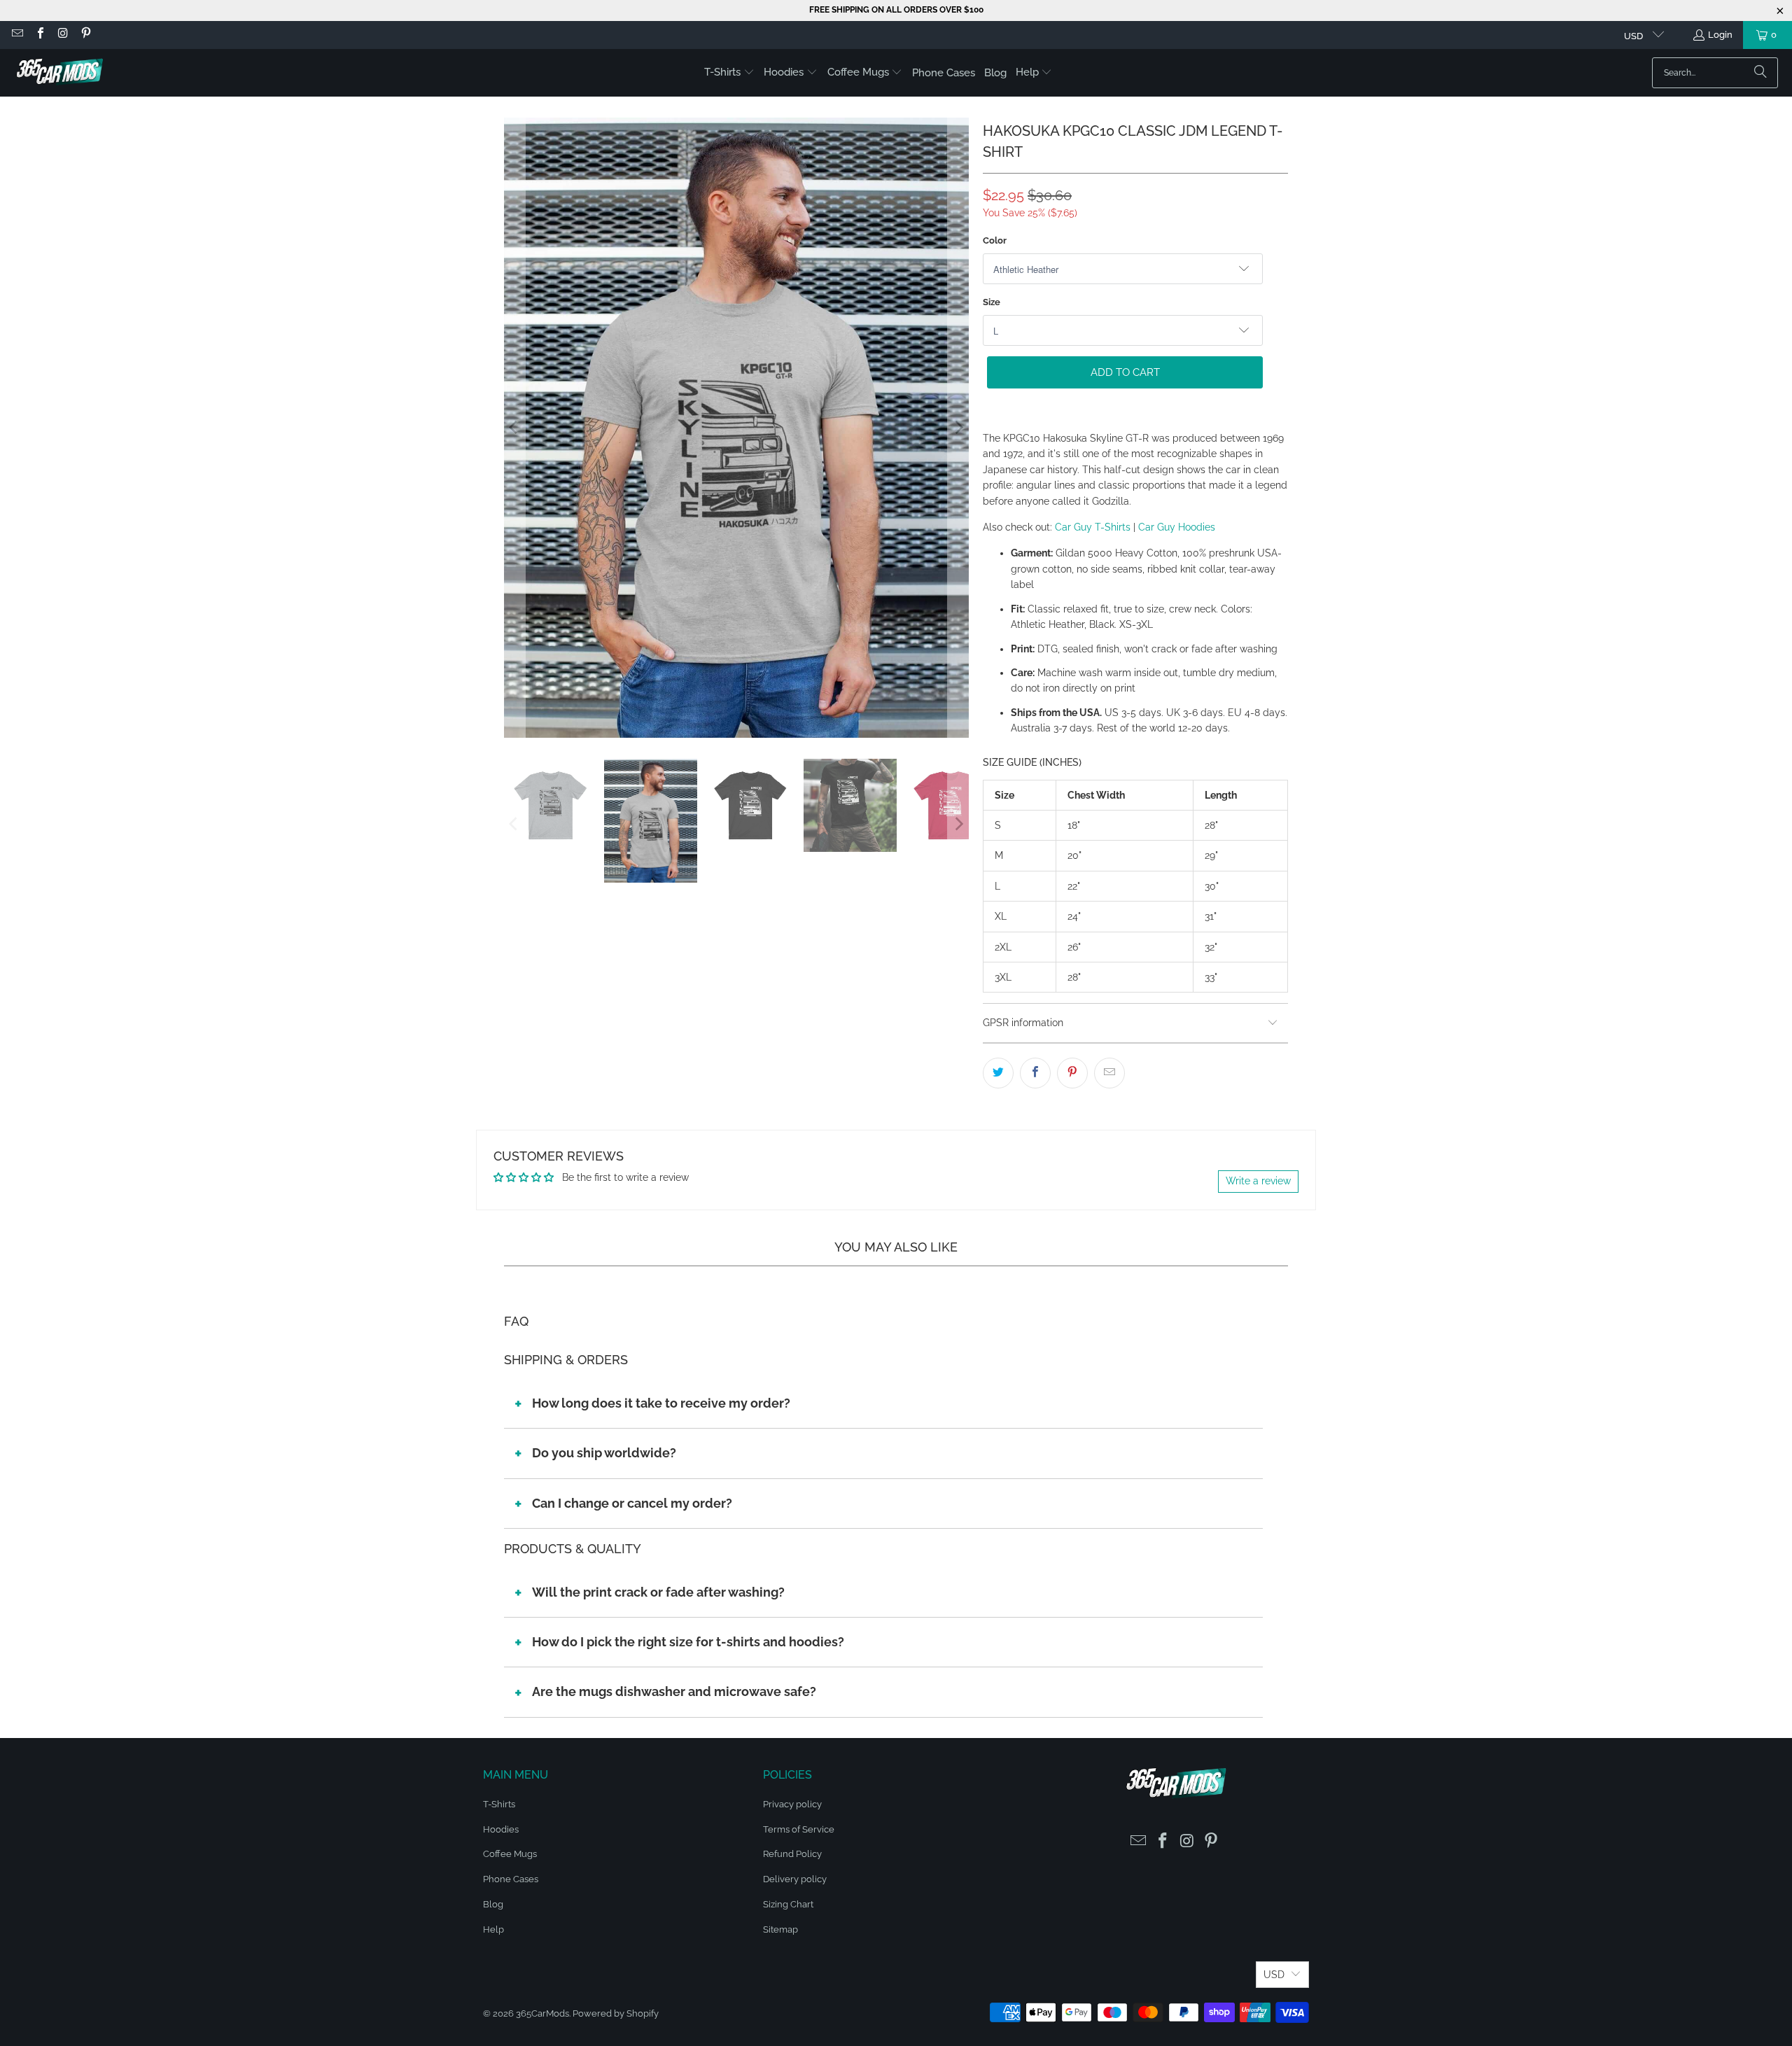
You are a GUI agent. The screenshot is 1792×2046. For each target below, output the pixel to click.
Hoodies (501, 1829)
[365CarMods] (59, 73)
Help (493, 1929)
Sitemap (780, 1929)
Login (1720, 35)
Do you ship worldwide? (604, 1453)
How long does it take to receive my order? (661, 1403)
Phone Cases (511, 1879)
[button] (729, 73)
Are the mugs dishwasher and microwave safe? (674, 1691)
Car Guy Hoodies (1177, 527)
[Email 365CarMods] (17, 35)
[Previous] (514, 427)
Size (992, 302)
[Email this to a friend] (1109, 1073)
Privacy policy (792, 1804)
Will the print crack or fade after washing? (658, 1592)
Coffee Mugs (510, 1854)
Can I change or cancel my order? (632, 1503)
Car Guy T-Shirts (1093, 527)
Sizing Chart (788, 1904)
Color (995, 240)
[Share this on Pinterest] (1072, 1073)
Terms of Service (799, 1829)
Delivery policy (795, 1879)
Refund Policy (792, 1854)
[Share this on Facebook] (1035, 1073)
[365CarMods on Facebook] (39, 35)
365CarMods (542, 2013)
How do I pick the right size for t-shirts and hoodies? (688, 1642)
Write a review (1258, 1181)
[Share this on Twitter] (998, 1073)
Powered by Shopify (616, 2013)
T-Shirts (499, 1804)
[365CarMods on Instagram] (62, 35)
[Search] (1760, 73)
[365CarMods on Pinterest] (85, 35)
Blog (493, 1904)
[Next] (958, 427)
